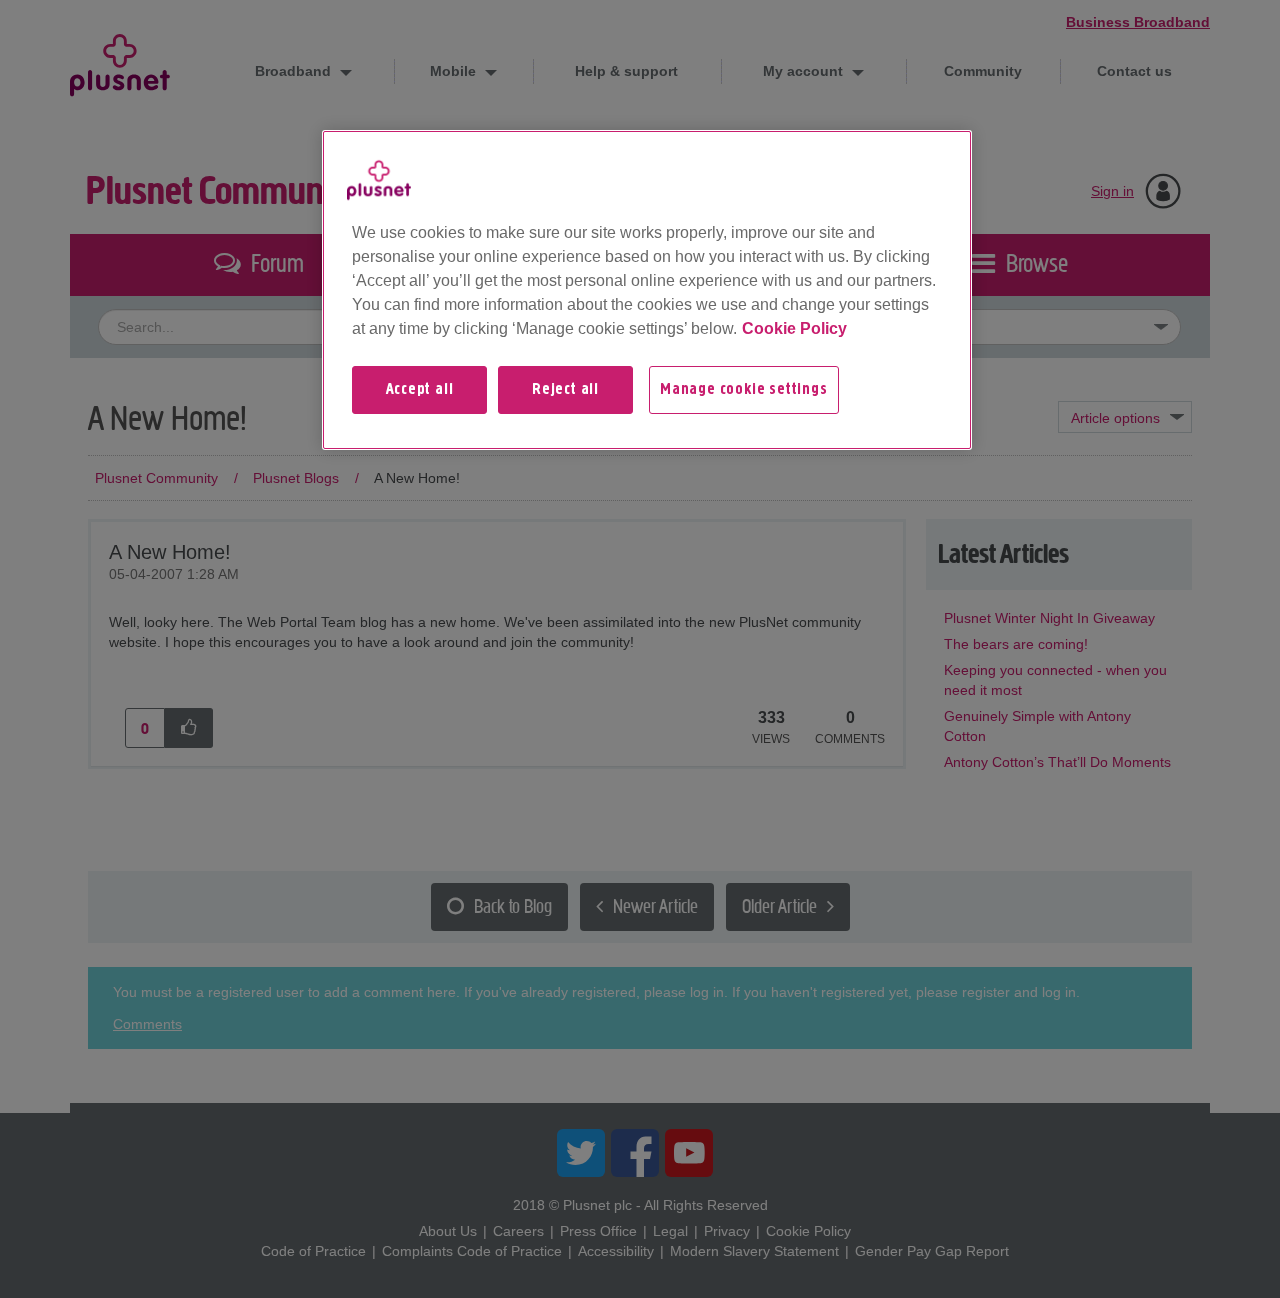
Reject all (565, 390)
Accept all (420, 390)
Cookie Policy (794, 328)
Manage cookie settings (744, 390)
